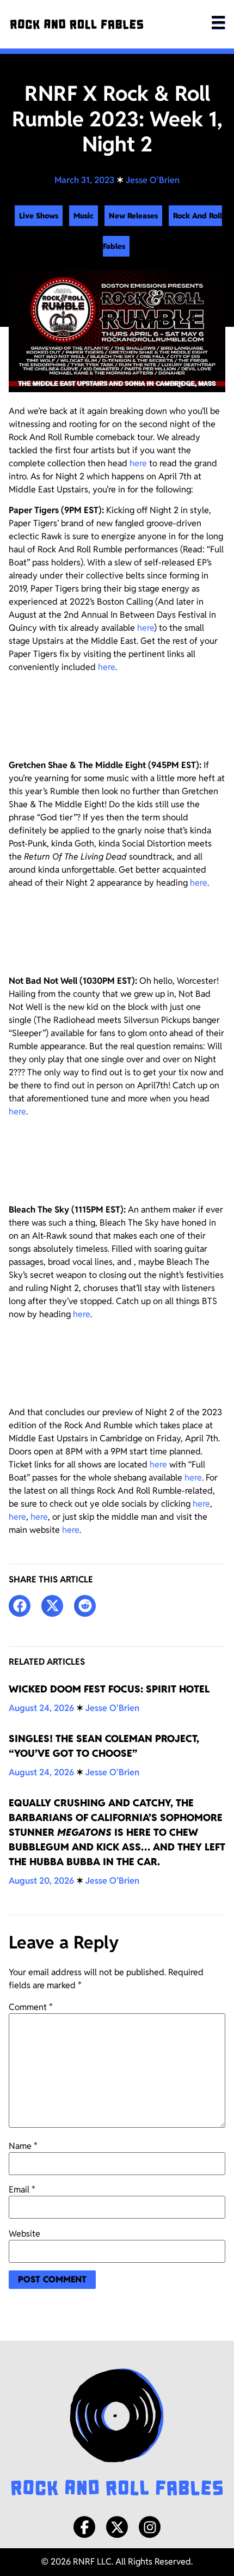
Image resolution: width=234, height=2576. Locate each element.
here (138, 463)
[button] (20, 1606)
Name (23, 2146)
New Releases (133, 216)
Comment (31, 2007)
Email (22, 2190)
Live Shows (39, 216)
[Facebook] (84, 2527)
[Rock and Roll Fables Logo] (117, 2434)
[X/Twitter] (117, 2527)
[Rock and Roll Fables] (77, 24)
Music (84, 216)
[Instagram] (150, 2527)
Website (24, 2234)
